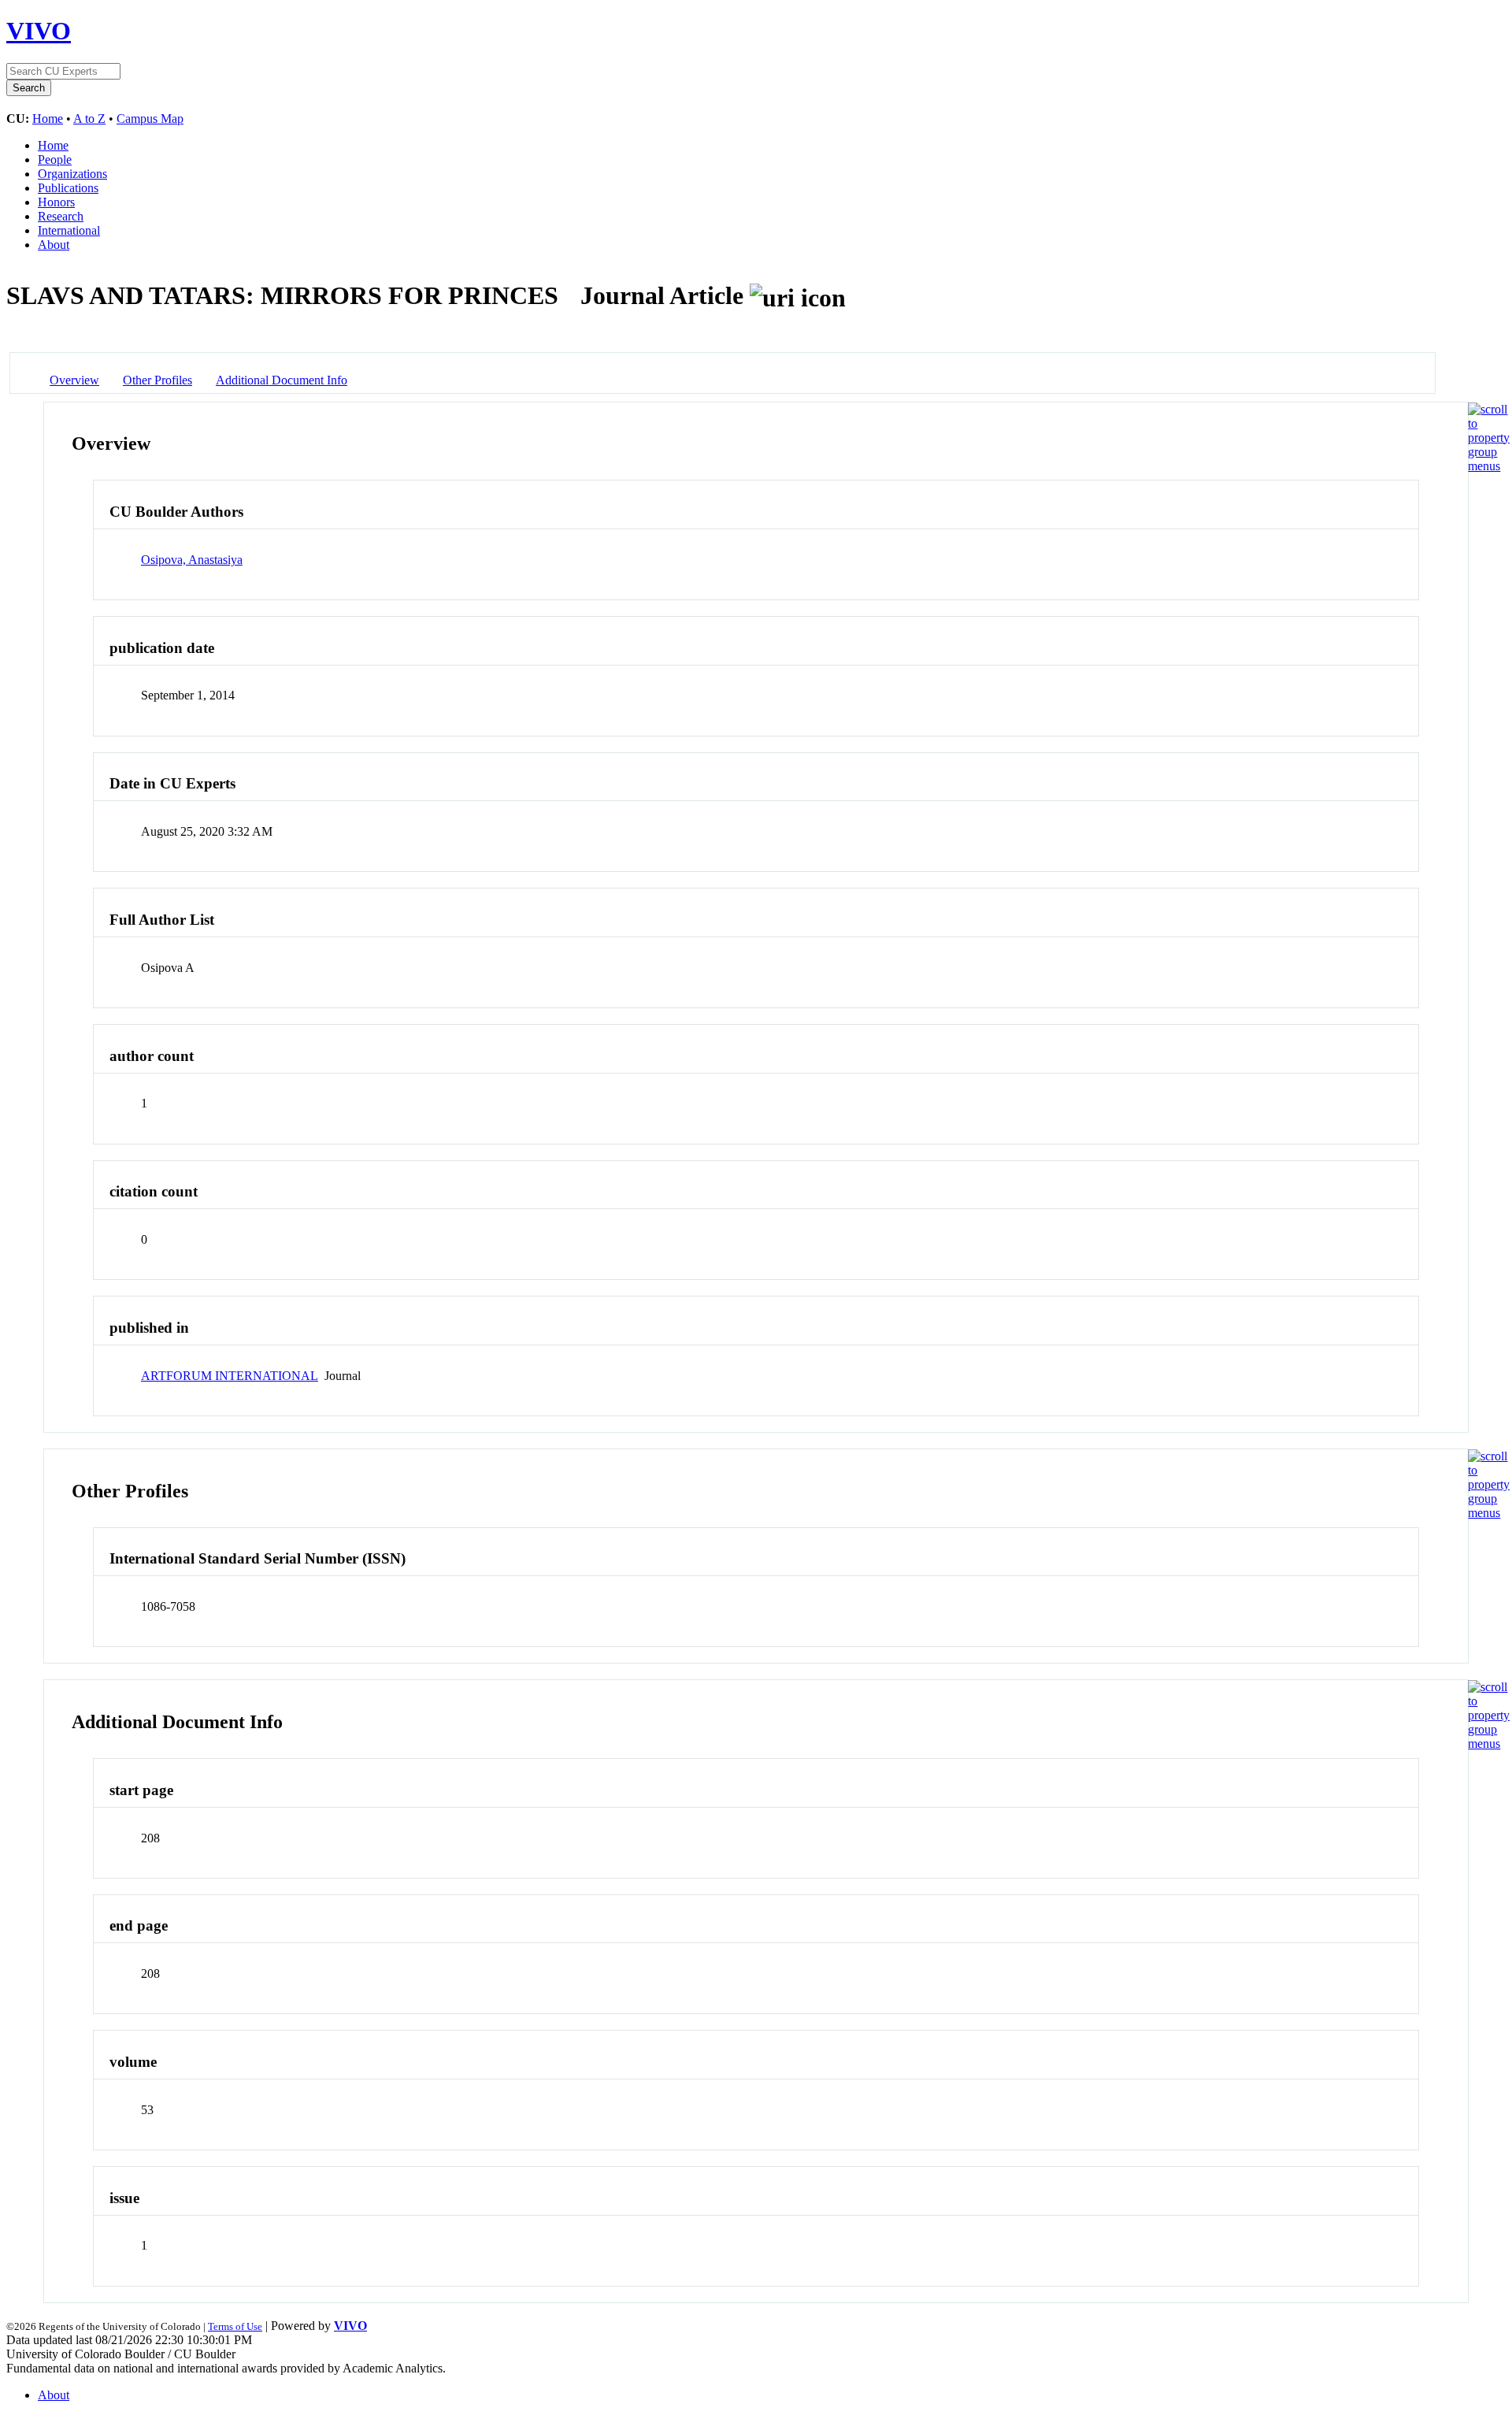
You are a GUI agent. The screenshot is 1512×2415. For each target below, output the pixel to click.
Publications (68, 188)
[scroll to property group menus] (1489, 466)
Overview (74, 380)
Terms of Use (235, 2326)
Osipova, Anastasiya (192, 560)
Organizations (72, 174)
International (69, 230)
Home (48, 119)
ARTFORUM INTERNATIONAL (230, 1376)
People (55, 160)
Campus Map (150, 119)
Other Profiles (157, 380)
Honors (56, 202)
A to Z (89, 119)
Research (61, 216)
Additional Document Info (282, 380)
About (54, 245)
